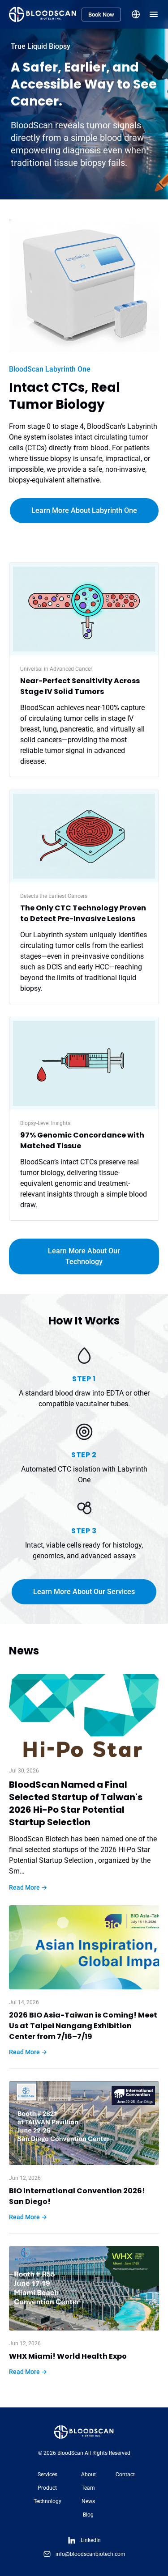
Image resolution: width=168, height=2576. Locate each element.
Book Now (101, 15)
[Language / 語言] (136, 14)
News (88, 2501)
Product (47, 2488)
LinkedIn (91, 2540)
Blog (88, 2515)
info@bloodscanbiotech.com (90, 2554)
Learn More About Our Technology (84, 1256)
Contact (125, 2474)
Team (88, 2488)
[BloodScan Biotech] (43, 14)
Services (47, 2474)
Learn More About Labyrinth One (84, 510)
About (88, 2474)
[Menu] (154, 14)
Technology (47, 2501)
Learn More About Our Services (84, 1592)
